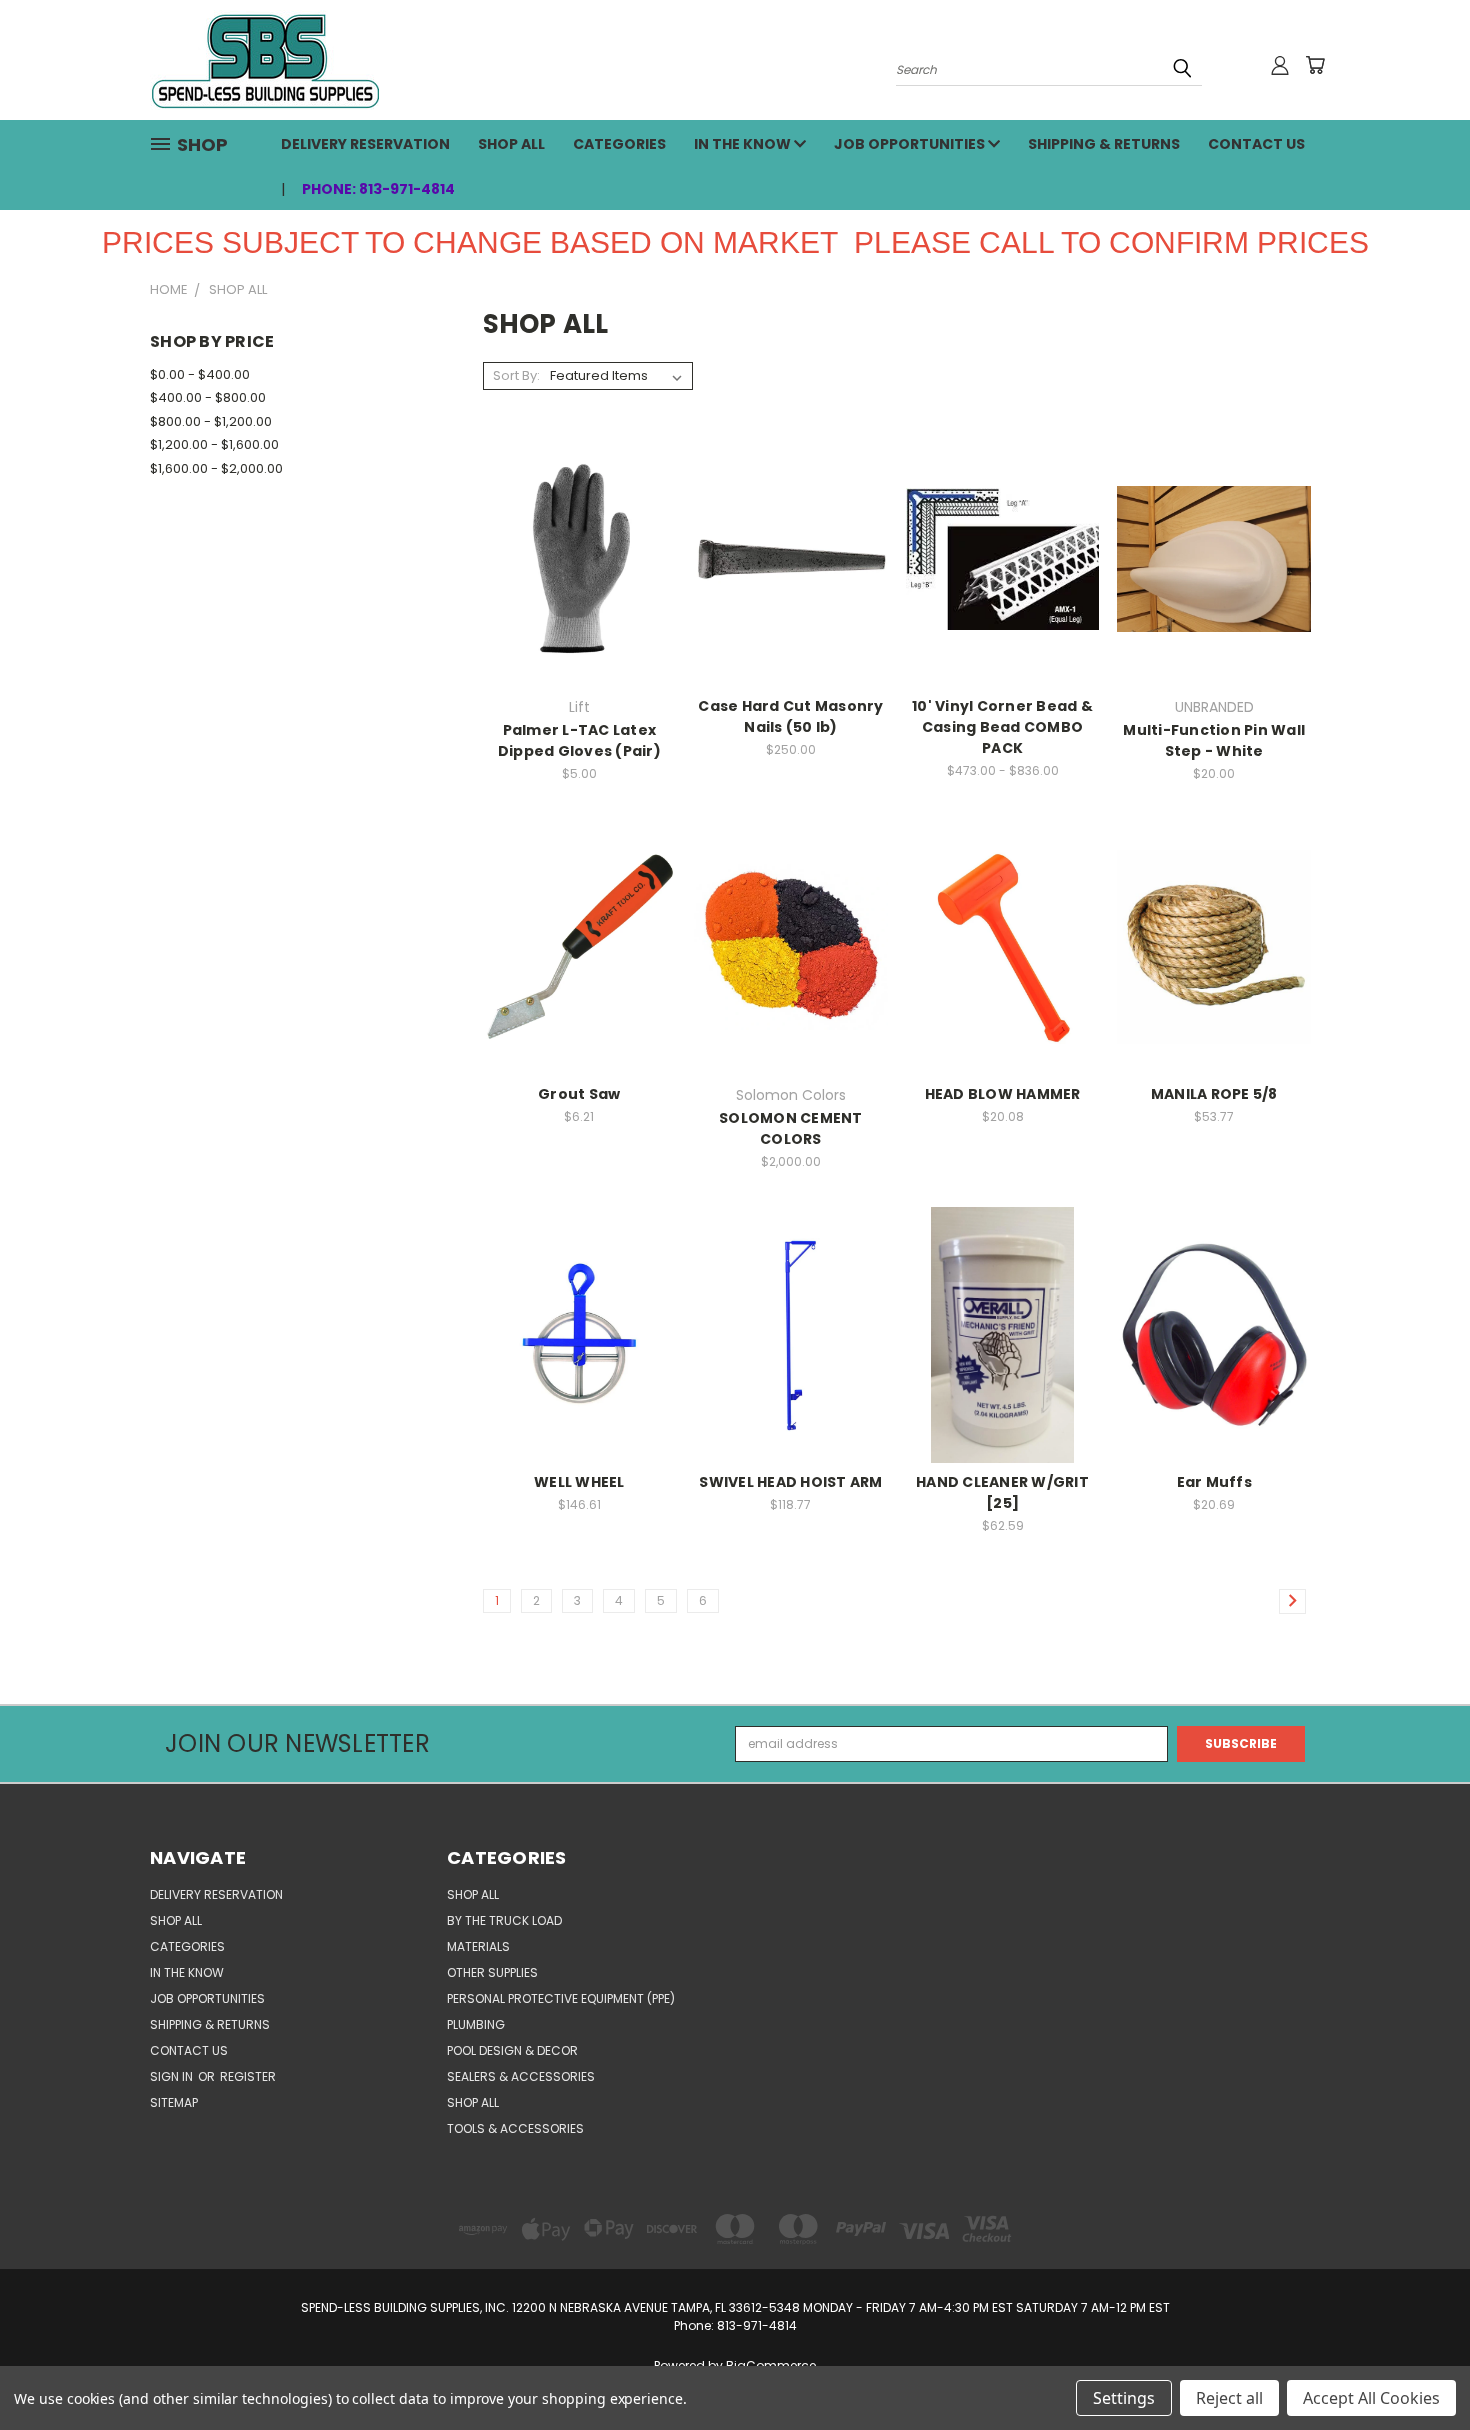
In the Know (744, 144)
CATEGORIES (619, 144)
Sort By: (516, 375)
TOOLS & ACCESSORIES (515, 2128)
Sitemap (174, 2102)
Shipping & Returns (1104, 144)
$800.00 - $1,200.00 (211, 421)
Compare (572, 557)
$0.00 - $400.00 (200, 374)
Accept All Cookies (1371, 2398)
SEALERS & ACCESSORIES (521, 2076)
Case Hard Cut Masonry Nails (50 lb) (790, 716)
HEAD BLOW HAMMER (1003, 1094)
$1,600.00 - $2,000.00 (216, 468)
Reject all (1229, 2398)
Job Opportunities (911, 144)
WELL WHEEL (579, 1482)
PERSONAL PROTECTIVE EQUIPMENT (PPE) (561, 1998)
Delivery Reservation (365, 144)
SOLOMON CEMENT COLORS (791, 1128)
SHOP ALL (511, 144)
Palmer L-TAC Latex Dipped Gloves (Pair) (579, 740)
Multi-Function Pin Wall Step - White (1214, 740)
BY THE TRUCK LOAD (504, 1920)
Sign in (173, 2076)
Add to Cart (1214, 590)
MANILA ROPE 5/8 (1214, 1094)
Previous (1420, 2367)
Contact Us (1256, 144)
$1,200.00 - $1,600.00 (214, 444)
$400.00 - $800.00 (208, 397)
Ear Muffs (1214, 1482)
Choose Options (579, 590)
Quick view (579, 521)
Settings (1124, 2398)
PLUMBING (476, 2024)
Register (248, 2076)
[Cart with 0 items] (1315, 65)
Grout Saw (579, 1094)
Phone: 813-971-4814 (378, 189)
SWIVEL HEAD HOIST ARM (790, 1482)
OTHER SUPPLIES (492, 1972)
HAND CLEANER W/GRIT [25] (1002, 1492)
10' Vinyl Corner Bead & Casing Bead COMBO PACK (1002, 727)
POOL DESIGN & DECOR (512, 2050)
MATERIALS (478, 1946)
